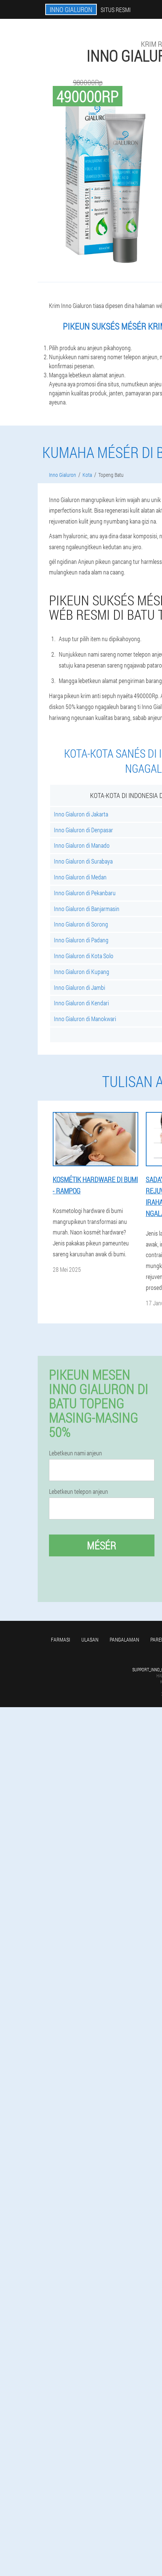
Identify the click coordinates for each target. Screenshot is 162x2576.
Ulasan (90, 1639)
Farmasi (60, 1639)
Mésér (102, 1545)
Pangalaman (124, 1639)
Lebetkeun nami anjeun (76, 1453)
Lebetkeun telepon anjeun (79, 1492)
